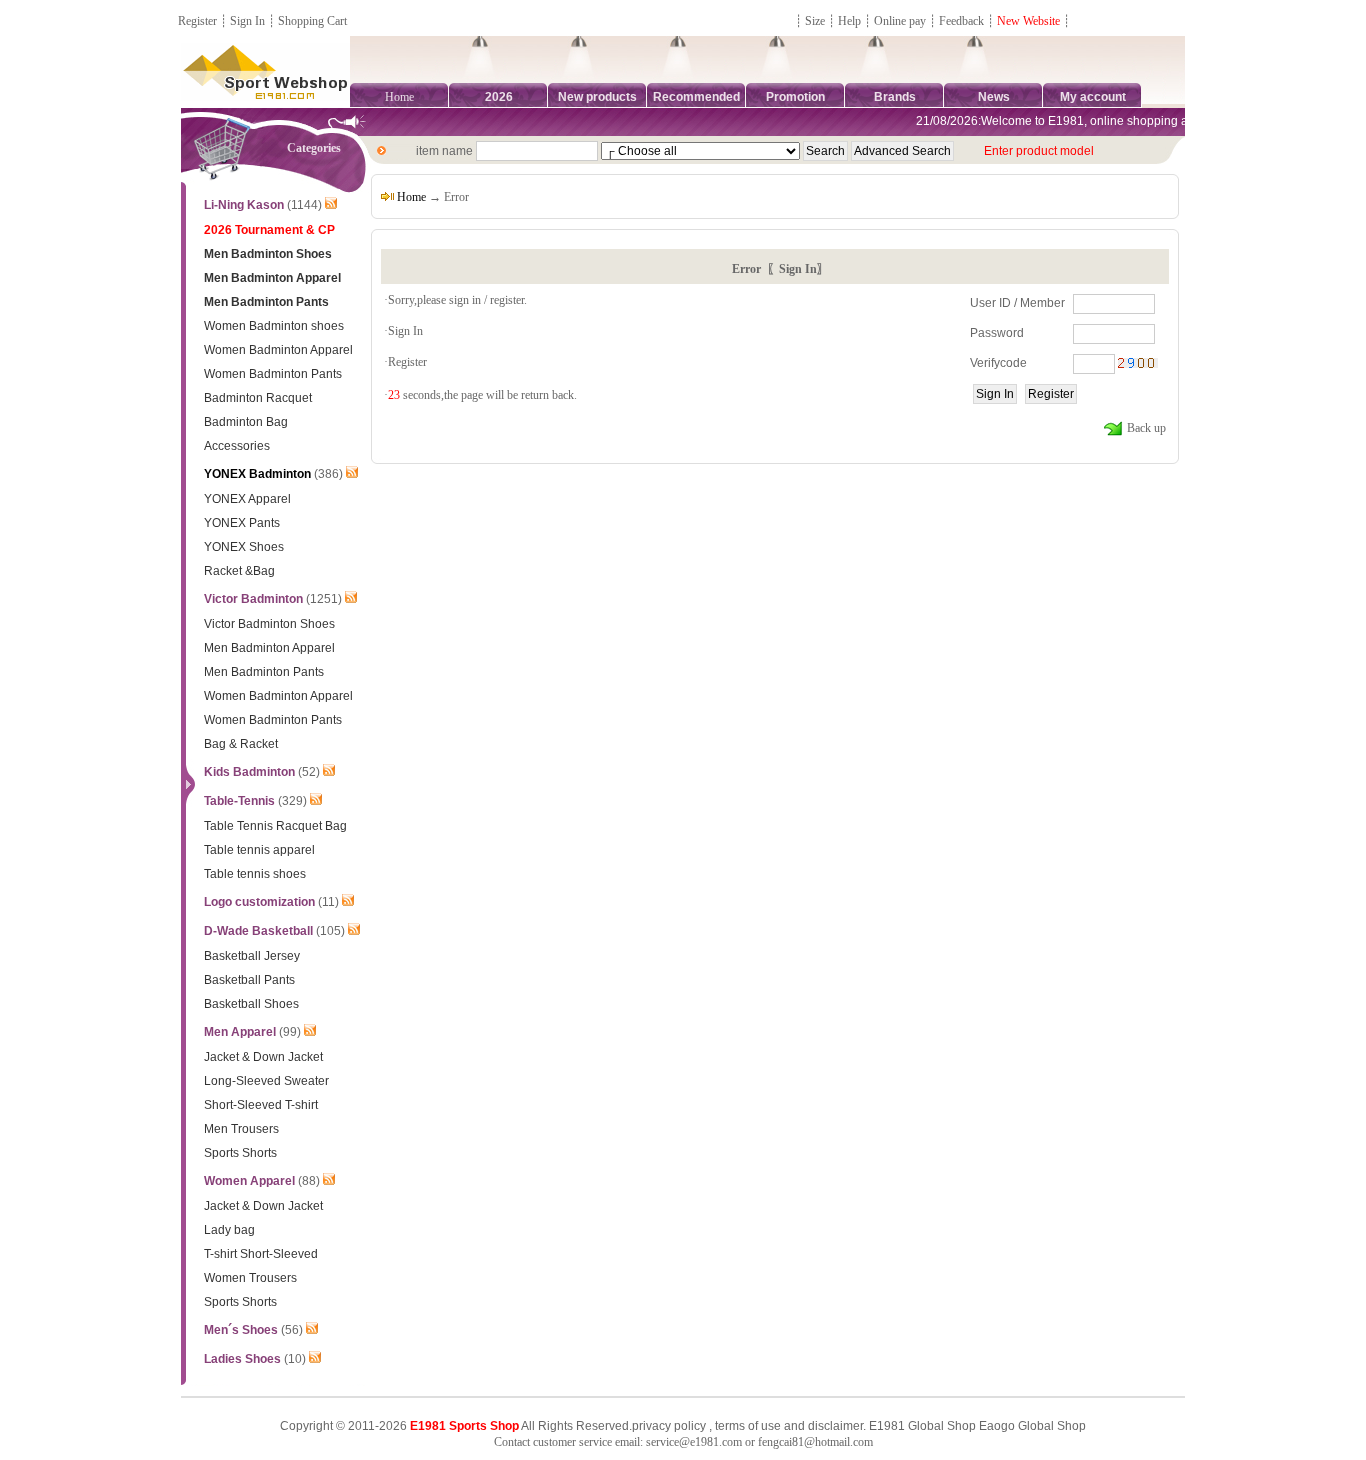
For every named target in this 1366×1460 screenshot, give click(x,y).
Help (849, 21)
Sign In (247, 21)
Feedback (963, 21)
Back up (1145, 428)
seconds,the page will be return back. (482, 395)
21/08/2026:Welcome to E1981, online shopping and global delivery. (1091, 121)
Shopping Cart (312, 21)
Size (815, 21)
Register (197, 21)
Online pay (900, 21)
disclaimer (835, 1426)
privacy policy (669, 1426)
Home (399, 97)
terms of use (748, 1426)
